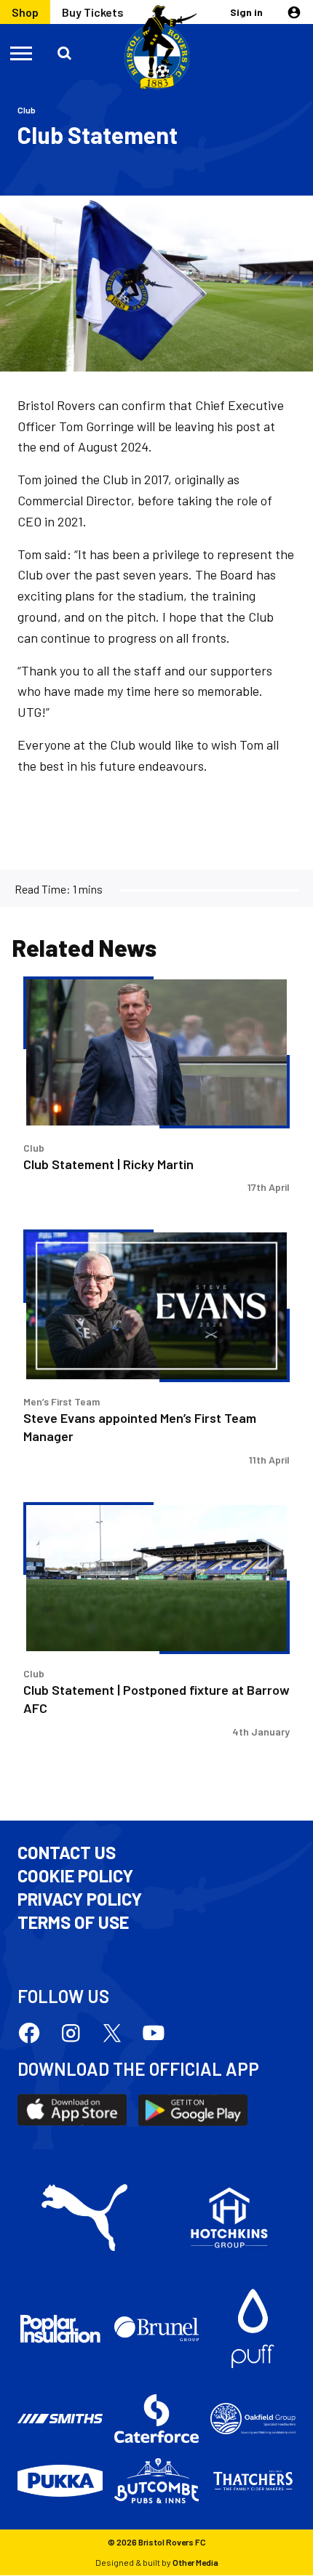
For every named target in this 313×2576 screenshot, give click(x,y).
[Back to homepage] (156, 48)
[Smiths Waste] (60, 2419)
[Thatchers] (253, 2480)
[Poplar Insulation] (60, 2329)
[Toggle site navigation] (22, 52)
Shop (25, 12)
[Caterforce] (157, 2419)
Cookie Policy (75, 1876)
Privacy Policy (80, 1899)
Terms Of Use (73, 1922)
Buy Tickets (93, 12)
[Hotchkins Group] (229, 2218)
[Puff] (253, 2328)
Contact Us (67, 1853)
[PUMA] (84, 2218)
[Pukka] (60, 2481)
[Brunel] (157, 2329)
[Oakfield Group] (253, 2419)
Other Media (195, 2562)
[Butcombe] (157, 2481)
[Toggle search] (66, 52)
